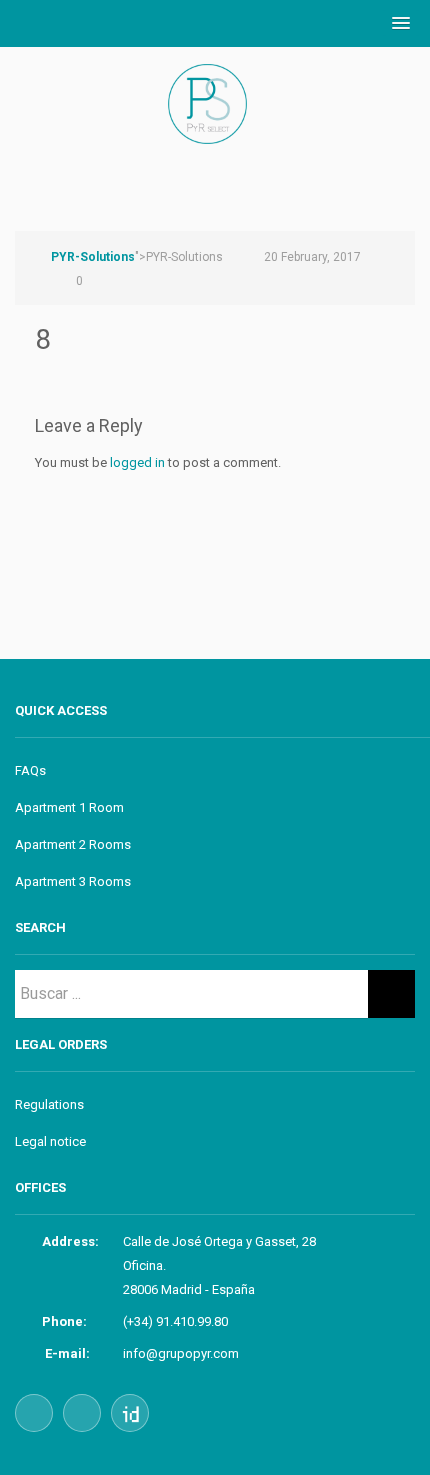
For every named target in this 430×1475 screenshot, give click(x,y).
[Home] (215, 125)
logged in (137, 462)
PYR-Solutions (93, 257)
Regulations (49, 1104)
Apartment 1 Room (69, 807)
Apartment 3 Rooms (73, 881)
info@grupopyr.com (181, 1353)
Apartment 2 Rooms (73, 844)
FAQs (30, 770)
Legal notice (50, 1141)
